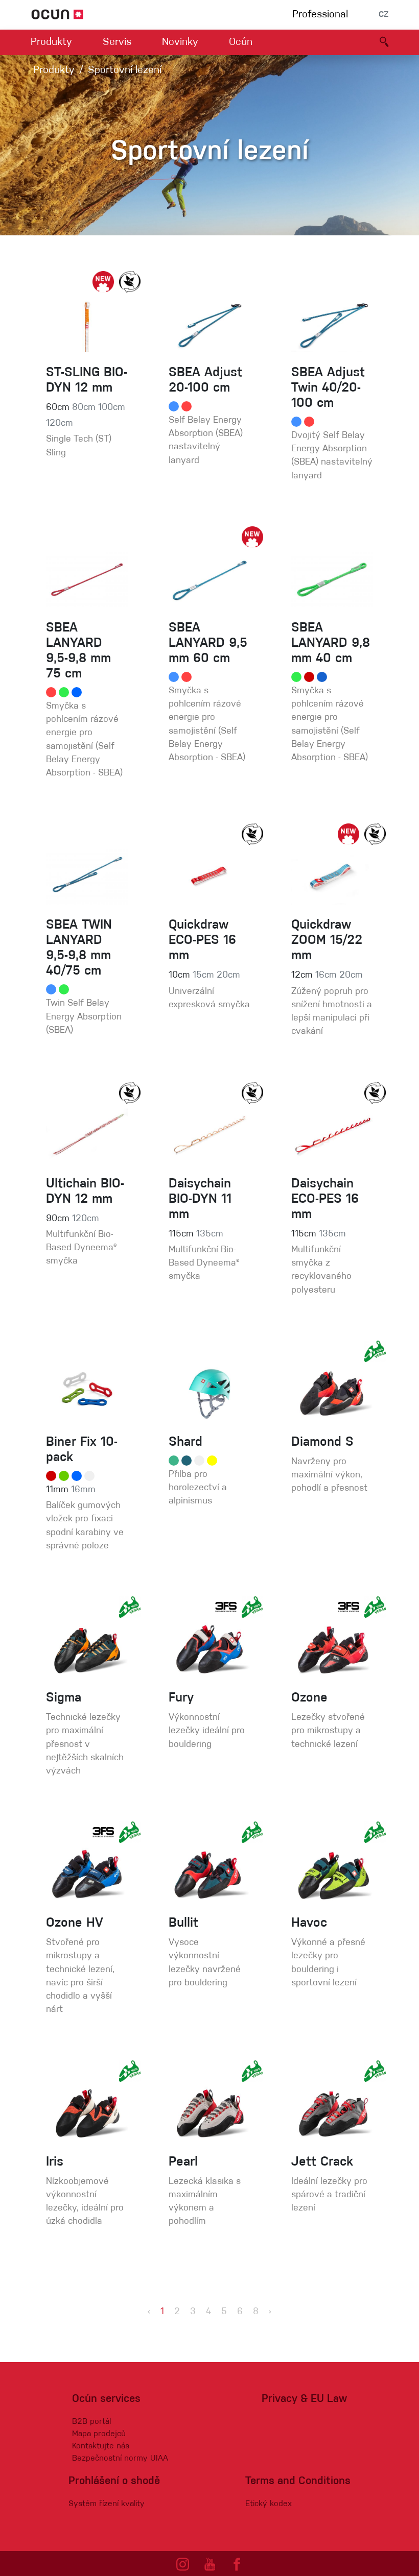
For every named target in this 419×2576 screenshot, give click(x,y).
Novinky (180, 42)
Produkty (51, 42)
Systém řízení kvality (107, 2504)
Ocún (241, 42)
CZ (383, 15)
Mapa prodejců (99, 2434)
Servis (117, 42)
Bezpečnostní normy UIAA (120, 2459)
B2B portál (91, 2422)
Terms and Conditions (298, 2481)
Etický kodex (269, 2504)
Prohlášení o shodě (114, 2481)
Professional (320, 15)
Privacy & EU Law (304, 2399)
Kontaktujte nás (101, 2446)
